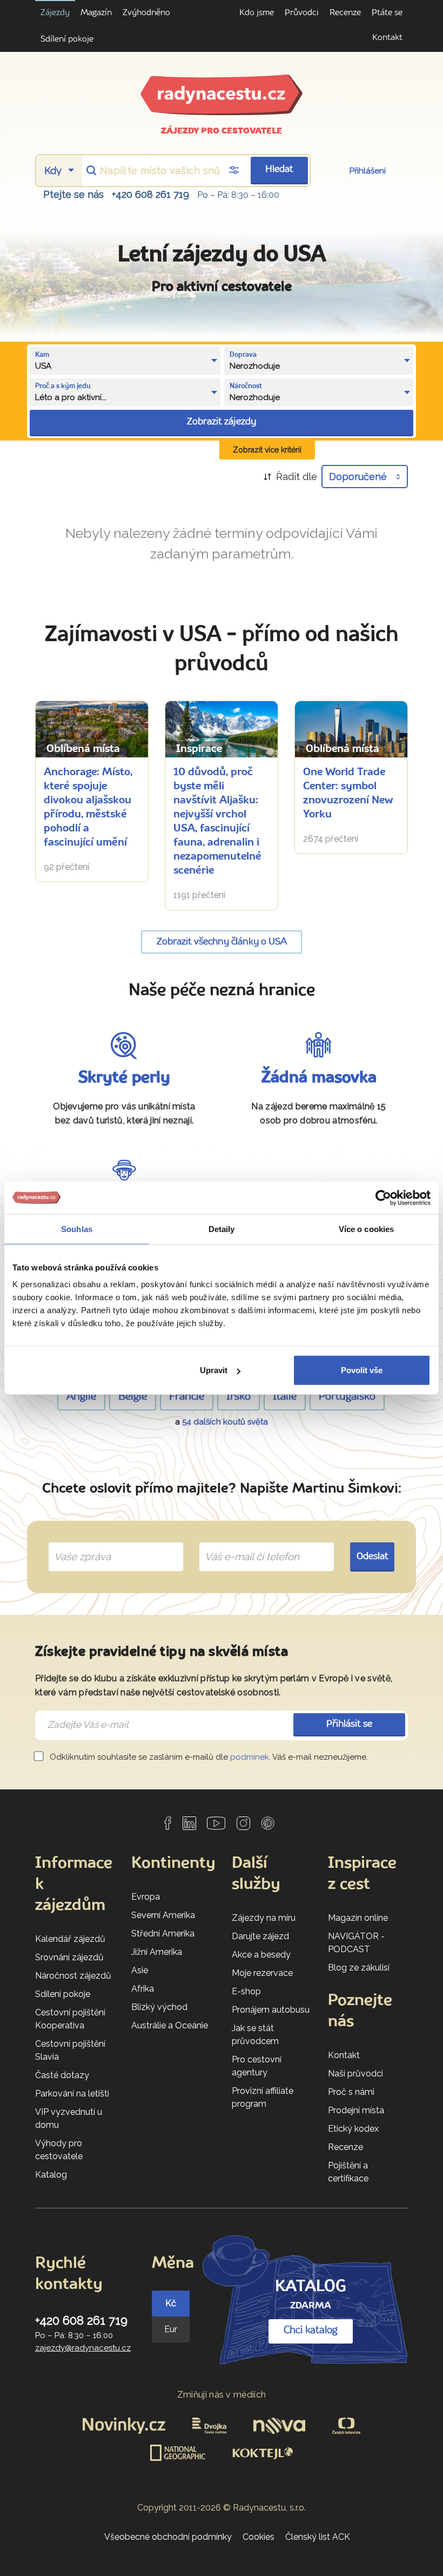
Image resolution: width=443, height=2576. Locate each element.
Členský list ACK (318, 2537)
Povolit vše (362, 1370)
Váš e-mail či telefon (244, 1544)
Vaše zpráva (78, 1544)
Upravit (214, 1370)
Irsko (239, 1397)
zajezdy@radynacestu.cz (83, 2348)
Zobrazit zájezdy (222, 422)
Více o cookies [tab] (366, 1229)
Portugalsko (347, 1397)
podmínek (250, 1757)
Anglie (81, 1397)
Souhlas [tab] (77, 1229)
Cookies (259, 2537)
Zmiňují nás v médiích (222, 2395)
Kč (171, 2303)
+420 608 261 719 (150, 194)
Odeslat (372, 1557)
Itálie (285, 1397)
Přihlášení (368, 171)
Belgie (133, 1397)
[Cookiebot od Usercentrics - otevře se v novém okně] (383, 1197)
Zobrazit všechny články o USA (222, 942)
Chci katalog (311, 2331)
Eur (171, 2329)
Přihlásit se (349, 1724)
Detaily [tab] (222, 1229)
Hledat (279, 169)
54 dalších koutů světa (225, 1422)
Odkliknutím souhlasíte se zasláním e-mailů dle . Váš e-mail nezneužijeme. (208, 1757)
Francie (187, 1397)
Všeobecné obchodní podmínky (168, 2537)
